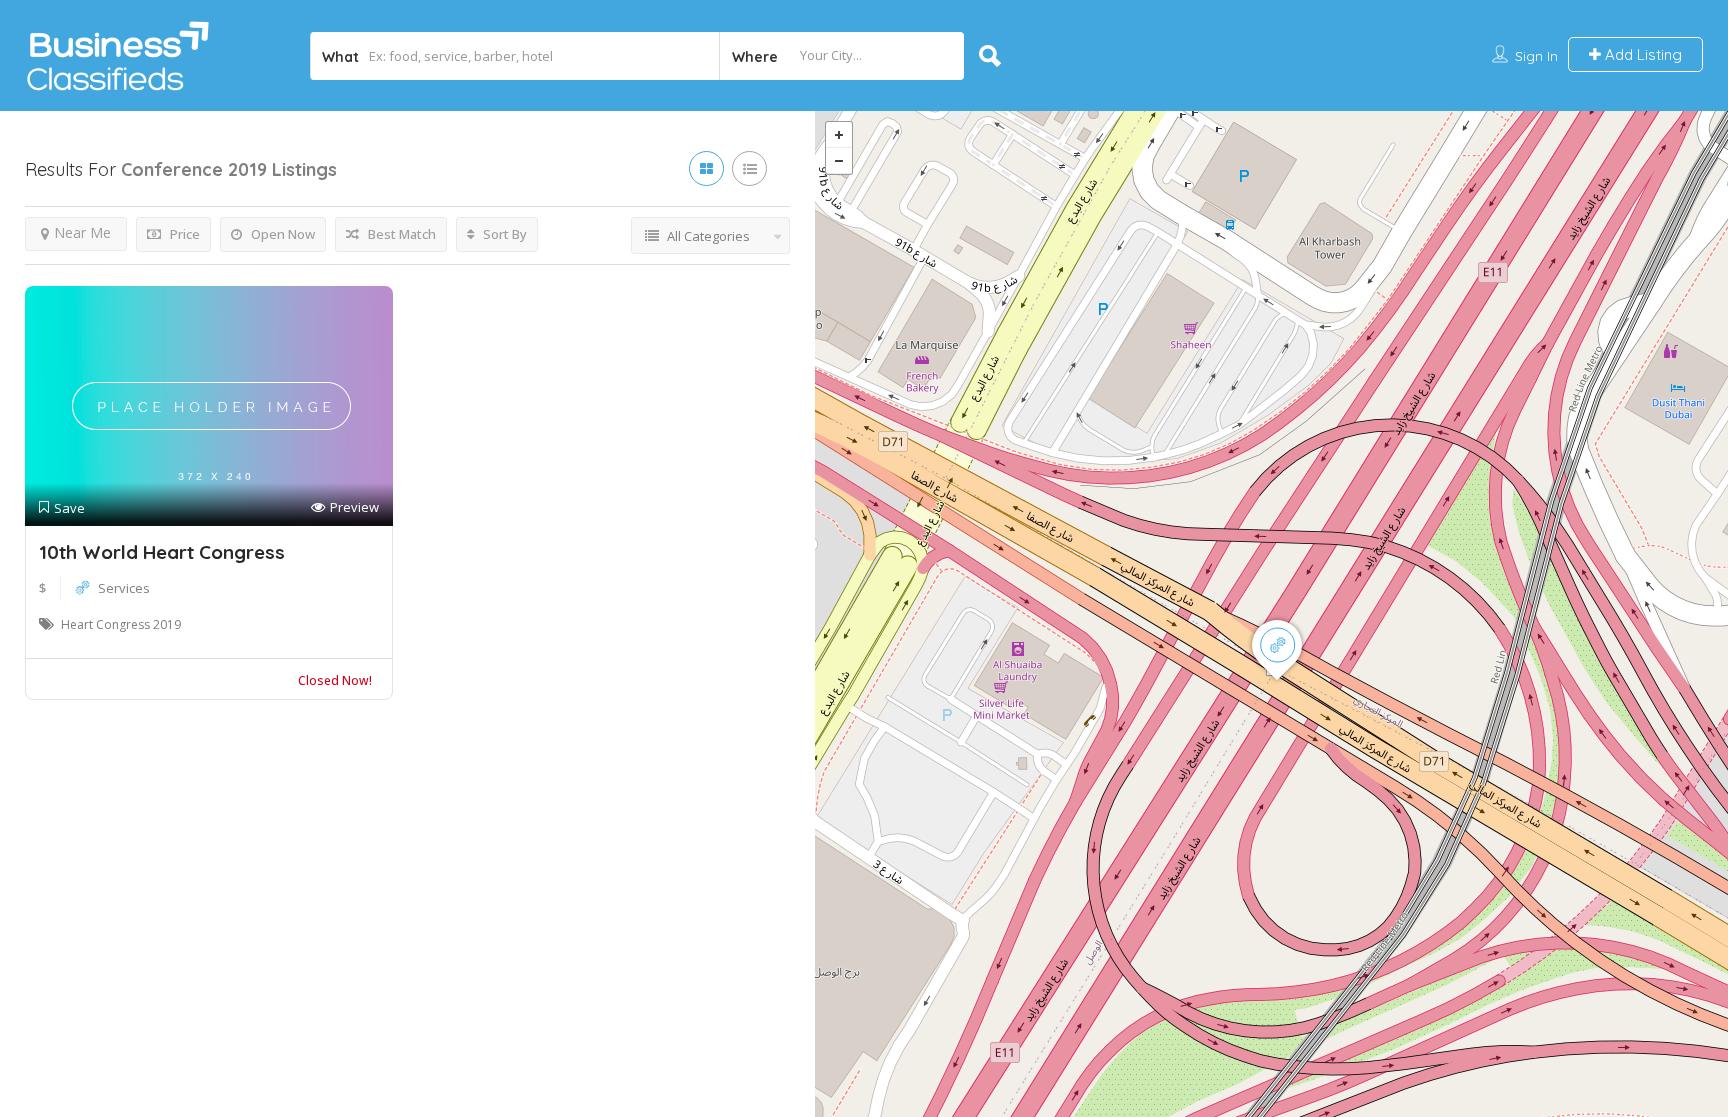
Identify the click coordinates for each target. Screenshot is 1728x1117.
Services (124, 588)
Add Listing (1641, 54)
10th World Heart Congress (162, 552)
